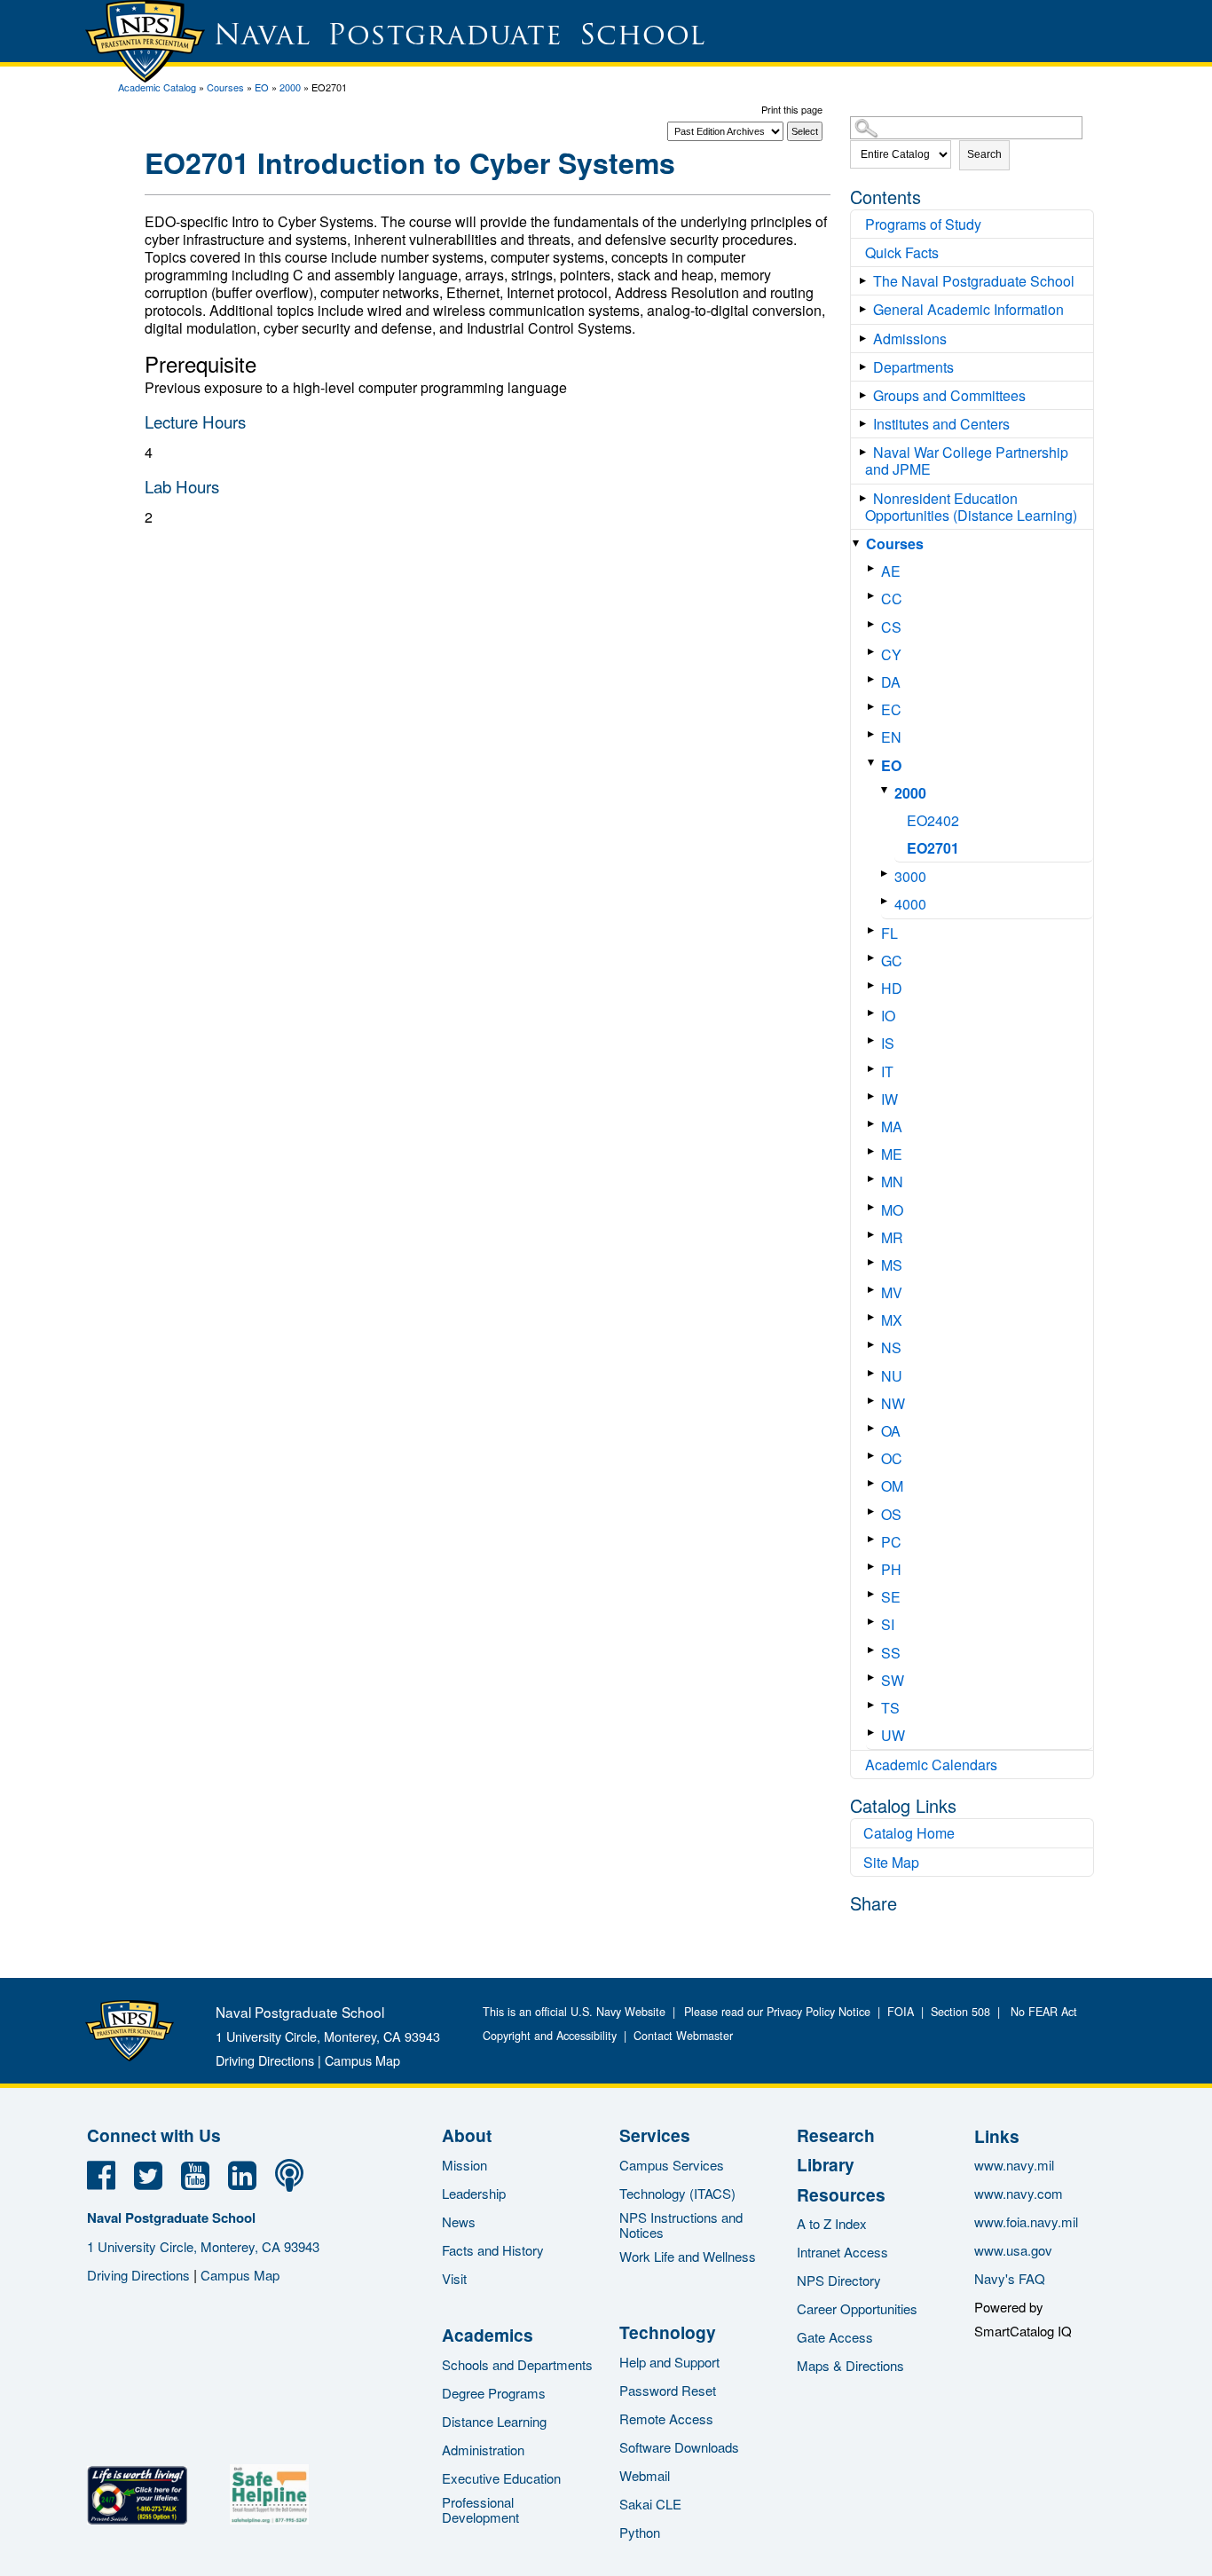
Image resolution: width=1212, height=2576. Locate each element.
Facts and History (493, 2250)
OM (892, 1486)
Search (984, 154)
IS (888, 1043)
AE (891, 571)
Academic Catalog (157, 87)
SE (891, 1597)
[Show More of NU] (874, 1373)
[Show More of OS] (874, 1512)
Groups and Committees (949, 395)
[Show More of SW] (874, 1678)
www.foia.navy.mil (1026, 2222)
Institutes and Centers (941, 424)
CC (892, 599)
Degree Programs (494, 2393)
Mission (464, 2165)
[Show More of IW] (874, 1096)
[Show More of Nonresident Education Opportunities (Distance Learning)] (866, 498)
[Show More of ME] (874, 1151)
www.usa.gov (1013, 2250)
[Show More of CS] (874, 624)
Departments (913, 367)
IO (888, 1016)
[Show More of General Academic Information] (866, 309)
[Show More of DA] (874, 679)
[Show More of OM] (874, 1483)
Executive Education (501, 2478)
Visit (454, 2278)
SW (893, 1680)
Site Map (891, 1862)
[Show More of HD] (874, 985)
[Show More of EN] (874, 734)
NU (892, 1376)
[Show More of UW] (874, 1733)
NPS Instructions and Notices (681, 2225)
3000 (910, 876)
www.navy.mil (1014, 2165)
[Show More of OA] (874, 1428)
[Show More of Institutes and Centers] (866, 424)
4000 (910, 904)
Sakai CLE (650, 2504)
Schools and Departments (517, 2364)
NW (893, 1403)
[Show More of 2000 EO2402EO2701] (888, 790)
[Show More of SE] (874, 1594)
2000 (290, 87)
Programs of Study (923, 224)
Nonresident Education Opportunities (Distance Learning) (971, 507)
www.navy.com (1019, 2193)
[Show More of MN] (874, 1179)
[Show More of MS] (874, 1262)
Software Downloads (679, 2447)
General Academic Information (968, 309)
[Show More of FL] (874, 930)
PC (891, 1542)
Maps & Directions (850, 2365)
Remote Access (666, 2418)
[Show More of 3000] (888, 874)
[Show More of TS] (874, 1705)
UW (893, 1735)
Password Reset (668, 2390)
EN (891, 737)
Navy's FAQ (1010, 2278)
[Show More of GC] (874, 958)
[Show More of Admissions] (866, 339)
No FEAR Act (1040, 2012)
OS (891, 1514)
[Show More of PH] (874, 1567)
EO (262, 87)
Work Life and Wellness (688, 2256)
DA (891, 682)
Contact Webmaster (683, 2036)
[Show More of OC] (874, 1456)
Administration (483, 2450)
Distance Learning (494, 2421)
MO (892, 1210)
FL (889, 933)
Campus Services (672, 2165)
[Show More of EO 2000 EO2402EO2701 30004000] (874, 763)
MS (892, 1265)
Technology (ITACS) (677, 2193)
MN (892, 1182)
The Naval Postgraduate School (974, 281)
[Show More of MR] (874, 1235)
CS (891, 627)
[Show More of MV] (874, 1290)
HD (892, 988)
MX (892, 1320)
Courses (225, 87)
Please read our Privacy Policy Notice (781, 2012)
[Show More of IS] (874, 1040)
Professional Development (480, 2509)
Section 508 (960, 2012)
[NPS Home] (130, 2056)
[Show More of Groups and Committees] (866, 395)
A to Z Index (832, 2223)
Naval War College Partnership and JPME (967, 461)
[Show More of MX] (874, 1317)
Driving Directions (265, 2060)
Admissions (910, 339)
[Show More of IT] (874, 1069)
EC (891, 709)
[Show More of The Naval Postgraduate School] (866, 281)
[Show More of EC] (874, 707)
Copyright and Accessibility (550, 2036)
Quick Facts (902, 252)
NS (891, 1347)
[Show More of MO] (874, 1207)
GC (892, 961)
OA (891, 1431)
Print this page (792, 109)
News (459, 2222)
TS (890, 1708)
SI (888, 1624)
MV (892, 1292)
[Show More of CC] (874, 596)
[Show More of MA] (874, 1124)
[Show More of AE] (874, 568)
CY (891, 654)
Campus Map (362, 2060)
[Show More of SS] (874, 1650)
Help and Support (669, 2362)
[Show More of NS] (874, 1345)
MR (892, 1237)
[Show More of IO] (874, 1013)
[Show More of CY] (874, 652)
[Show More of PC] (874, 1539)
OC (892, 1458)
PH (891, 1569)
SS (891, 1653)
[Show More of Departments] (866, 367)
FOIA (901, 2012)
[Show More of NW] (874, 1401)
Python (640, 2532)
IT (887, 1071)
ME (892, 1154)
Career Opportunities (857, 2308)
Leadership (474, 2193)
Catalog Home (909, 1833)
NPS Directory (839, 2280)
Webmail (645, 2475)
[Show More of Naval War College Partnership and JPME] (866, 452)
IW (889, 1099)
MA (892, 1127)
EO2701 (933, 848)
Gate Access (835, 2337)
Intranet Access (842, 2252)
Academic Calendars (931, 1765)
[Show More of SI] (874, 1622)
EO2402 (933, 820)
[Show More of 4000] (888, 901)
